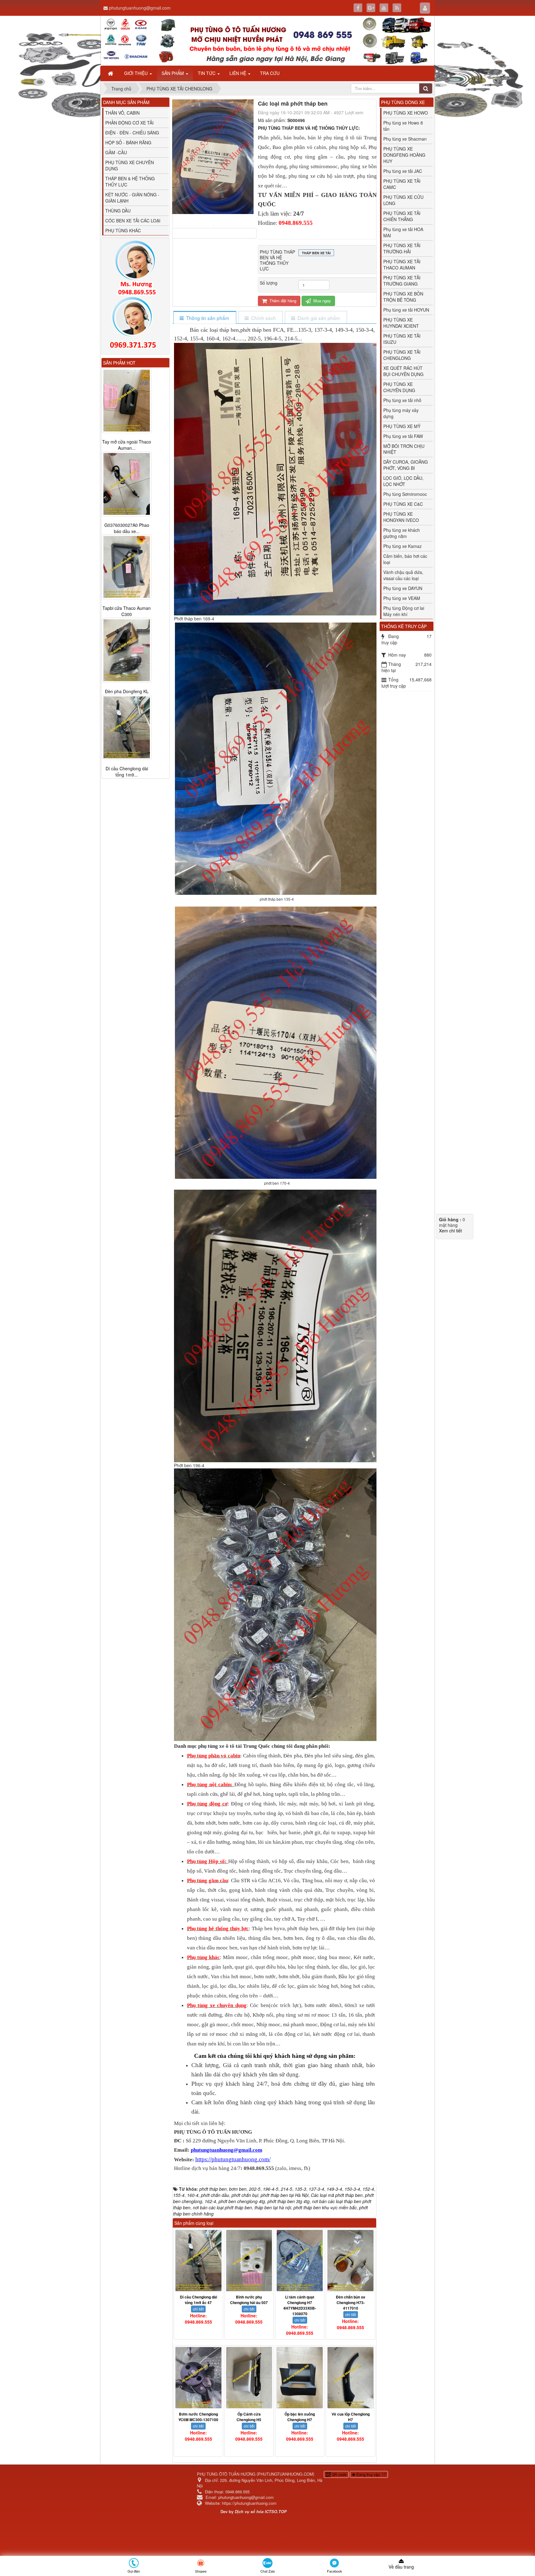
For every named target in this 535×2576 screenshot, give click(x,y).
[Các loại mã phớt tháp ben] (214, 225)
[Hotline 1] (135, 268)
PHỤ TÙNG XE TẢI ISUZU (402, 339)
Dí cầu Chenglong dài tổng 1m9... (127, 522)
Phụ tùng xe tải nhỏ (402, 400)
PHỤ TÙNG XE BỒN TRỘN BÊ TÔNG (403, 297)
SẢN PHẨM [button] (173, 73)
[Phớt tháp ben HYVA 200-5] (127, 561)
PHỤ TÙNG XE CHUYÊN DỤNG (399, 387)
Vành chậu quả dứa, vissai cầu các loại (403, 575)
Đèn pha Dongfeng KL (127, 442)
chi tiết (198, 2309)
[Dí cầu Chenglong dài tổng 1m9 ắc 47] (198, 2261)
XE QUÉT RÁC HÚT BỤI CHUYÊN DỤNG (403, 371)
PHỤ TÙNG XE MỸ (402, 426)
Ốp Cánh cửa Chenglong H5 (249, 2417)
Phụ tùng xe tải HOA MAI (403, 232)
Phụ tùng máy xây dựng (401, 413)
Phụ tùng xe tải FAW (403, 436)
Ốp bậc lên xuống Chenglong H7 (300, 2417)
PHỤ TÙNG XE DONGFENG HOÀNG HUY (404, 155)
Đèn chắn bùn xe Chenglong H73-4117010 (351, 2303)
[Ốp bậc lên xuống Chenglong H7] (300, 2378)
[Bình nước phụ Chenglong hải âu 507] (249, 2261)
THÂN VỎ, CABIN (122, 113)
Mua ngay (322, 301)
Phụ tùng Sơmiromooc (405, 494)
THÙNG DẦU (118, 211)
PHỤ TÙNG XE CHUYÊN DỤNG (130, 165)
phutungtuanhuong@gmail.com (140, 8)
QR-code (339, 2474)
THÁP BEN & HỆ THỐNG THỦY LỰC (130, 182)
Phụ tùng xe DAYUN (403, 588)
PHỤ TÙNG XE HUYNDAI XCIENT (401, 323)
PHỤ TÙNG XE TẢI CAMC (402, 184)
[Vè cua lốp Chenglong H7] (350, 2378)
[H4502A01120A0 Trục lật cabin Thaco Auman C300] (127, 644)
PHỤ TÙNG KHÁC (123, 230)
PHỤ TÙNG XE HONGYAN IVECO (401, 517)
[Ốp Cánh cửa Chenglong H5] (249, 2378)
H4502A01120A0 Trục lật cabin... (127, 689)
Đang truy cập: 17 (371, 2474)
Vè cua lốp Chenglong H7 (351, 2417)
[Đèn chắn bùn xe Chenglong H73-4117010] (350, 2261)
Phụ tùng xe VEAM (402, 598)
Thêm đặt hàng (282, 301)
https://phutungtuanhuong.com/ (233, 2159)
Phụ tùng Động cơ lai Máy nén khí (404, 611)
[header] (267, 41)
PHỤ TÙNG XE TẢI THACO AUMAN (402, 265)
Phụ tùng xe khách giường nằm (402, 533)
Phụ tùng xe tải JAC (403, 171)
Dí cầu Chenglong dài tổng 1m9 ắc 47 (198, 2300)
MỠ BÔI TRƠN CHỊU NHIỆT (404, 449)
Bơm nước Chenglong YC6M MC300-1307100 (198, 2417)
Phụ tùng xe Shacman (405, 139)
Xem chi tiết (450, 1231)
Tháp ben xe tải (316, 253)
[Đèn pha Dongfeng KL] (127, 400)
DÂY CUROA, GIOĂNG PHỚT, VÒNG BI (406, 465)
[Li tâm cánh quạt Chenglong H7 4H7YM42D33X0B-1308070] (300, 2261)
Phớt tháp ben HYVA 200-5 (127, 605)
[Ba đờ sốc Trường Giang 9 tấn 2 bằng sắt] (127, 728)
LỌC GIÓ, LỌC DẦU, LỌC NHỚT (403, 481)
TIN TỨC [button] (207, 73)
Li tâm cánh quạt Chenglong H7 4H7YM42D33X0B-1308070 (300, 2305)
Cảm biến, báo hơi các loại (405, 559)
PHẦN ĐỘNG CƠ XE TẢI (129, 123)
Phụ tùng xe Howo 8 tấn (403, 126)
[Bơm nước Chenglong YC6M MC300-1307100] (198, 2378)
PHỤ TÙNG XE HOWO (406, 113)
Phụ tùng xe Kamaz (402, 546)
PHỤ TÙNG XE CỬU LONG (403, 200)
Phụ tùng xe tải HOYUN (406, 310)
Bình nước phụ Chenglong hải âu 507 (249, 2300)
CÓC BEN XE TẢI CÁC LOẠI (133, 221)
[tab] (204, 318)
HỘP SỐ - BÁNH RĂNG (128, 142)
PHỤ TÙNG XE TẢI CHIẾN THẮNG (402, 216)
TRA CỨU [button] (270, 73)
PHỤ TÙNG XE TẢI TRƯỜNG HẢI (402, 248)
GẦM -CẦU (116, 152)
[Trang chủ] (111, 73)
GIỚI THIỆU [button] (137, 73)
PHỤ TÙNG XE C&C (403, 504)
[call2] (135, 324)
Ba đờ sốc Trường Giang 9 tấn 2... (127, 772)
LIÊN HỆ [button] (238, 73)
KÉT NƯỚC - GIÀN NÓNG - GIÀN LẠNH (132, 198)
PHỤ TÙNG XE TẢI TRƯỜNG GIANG (402, 281)
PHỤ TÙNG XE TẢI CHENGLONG (402, 355)
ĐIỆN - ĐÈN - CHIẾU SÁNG (132, 133)
